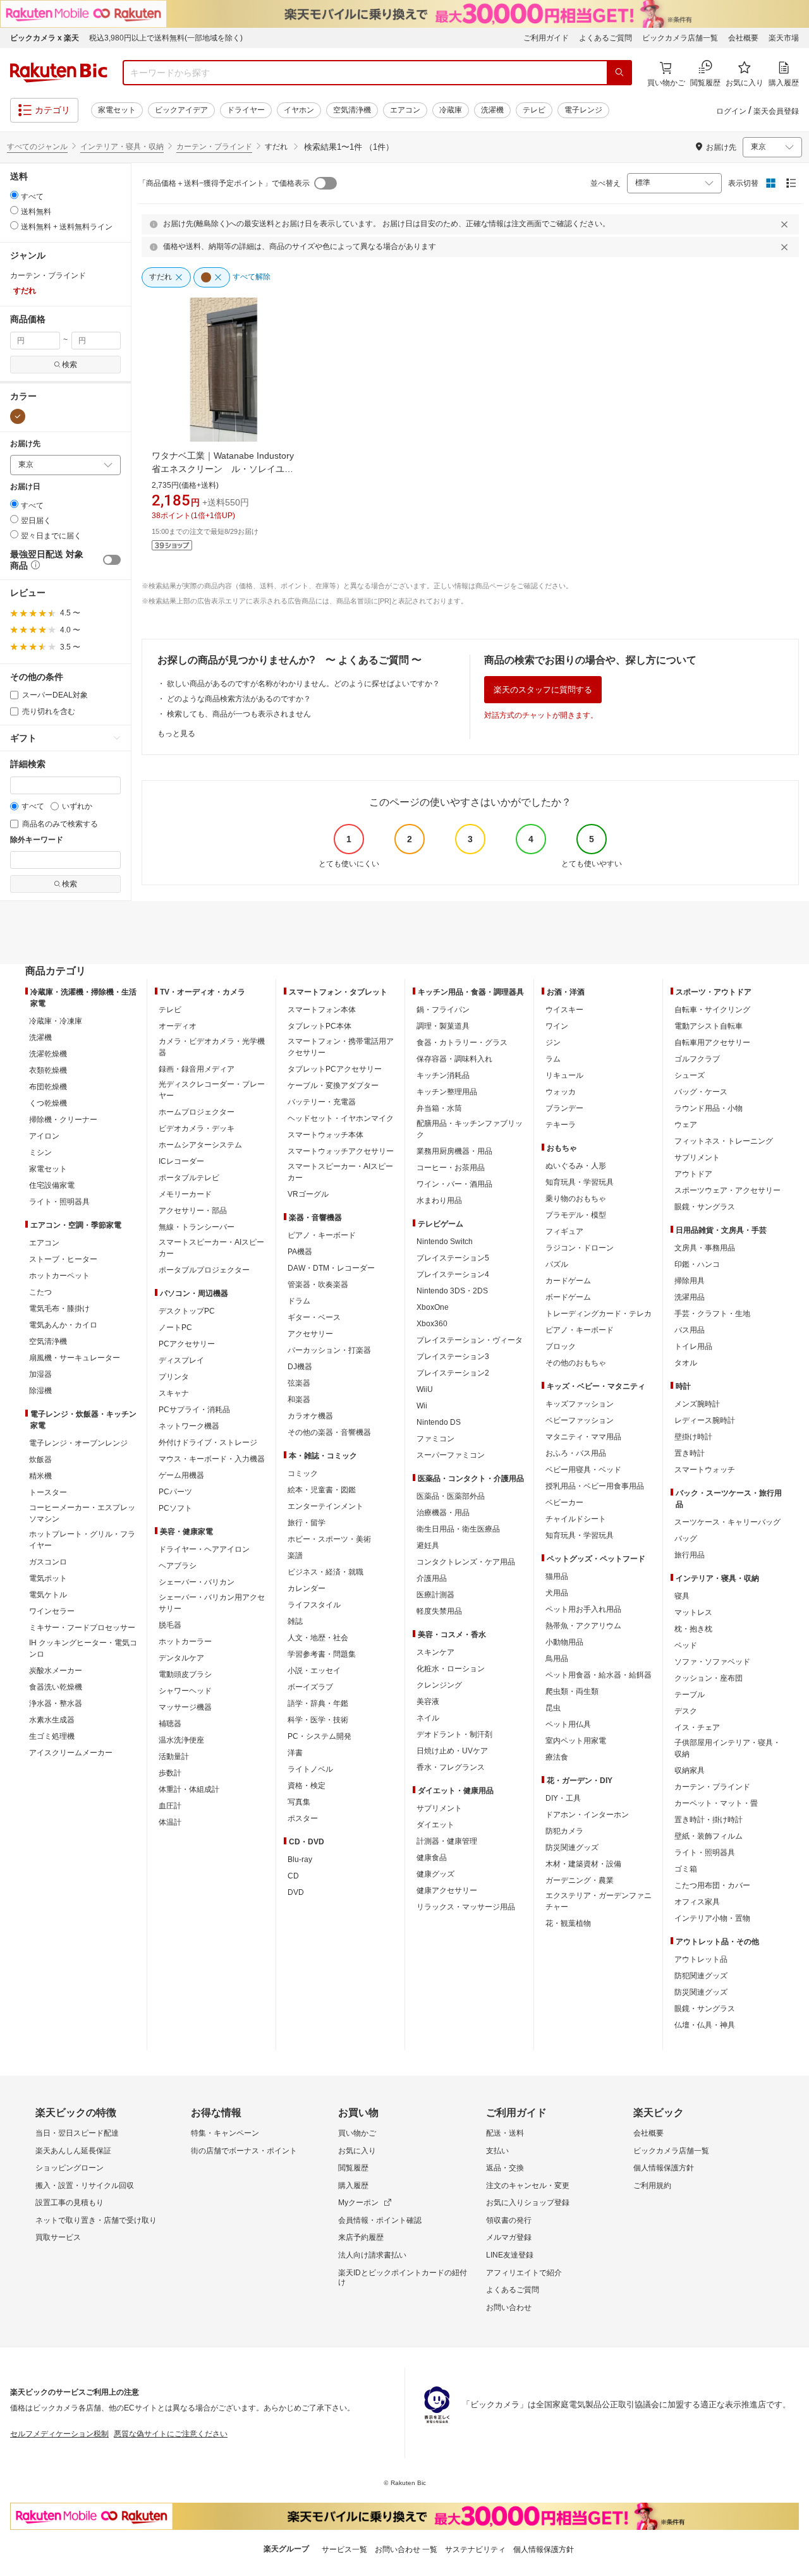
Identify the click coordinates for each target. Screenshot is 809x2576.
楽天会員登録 (776, 111)
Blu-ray (300, 1859)
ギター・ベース (314, 1317)
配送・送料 (505, 2133)
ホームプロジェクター (197, 1112)
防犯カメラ (564, 1831)
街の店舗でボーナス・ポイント (244, 2151)
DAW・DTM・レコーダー (331, 1268)
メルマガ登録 (509, 2237)
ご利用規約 (652, 2186)
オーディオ (178, 1026)
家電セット (117, 110)
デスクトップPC (187, 1311)
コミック (303, 1473)
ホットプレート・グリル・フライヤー (82, 1540)
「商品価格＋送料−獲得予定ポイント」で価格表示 (224, 183)
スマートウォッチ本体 (325, 1135)
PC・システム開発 (319, 1736)
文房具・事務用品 (705, 1248)
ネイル (428, 1718)
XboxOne (433, 1307)
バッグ (686, 1539)
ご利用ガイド (546, 38)
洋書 (295, 1753)
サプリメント (439, 1808)
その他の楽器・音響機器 (329, 1432)
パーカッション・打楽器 (329, 1350)
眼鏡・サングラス (705, 1207)
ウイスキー (564, 1010)
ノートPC (175, 1327)
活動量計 (174, 1757)
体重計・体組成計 (189, 1789)
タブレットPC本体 (319, 1026)
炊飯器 (40, 1460)
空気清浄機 (352, 110)
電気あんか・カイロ (63, 1325)
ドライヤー (246, 110)
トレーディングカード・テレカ (599, 1314)
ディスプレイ (181, 1360)
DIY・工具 (563, 1798)
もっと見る (176, 734)
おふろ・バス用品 (576, 1453)
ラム (553, 1059)
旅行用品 (690, 1555)
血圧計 (170, 1806)
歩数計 (170, 1773)
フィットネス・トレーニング (724, 1141)
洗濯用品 (690, 1297)
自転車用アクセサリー (712, 1043)
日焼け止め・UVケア (452, 1751)
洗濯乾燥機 (48, 1054)
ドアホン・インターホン (587, 1815)
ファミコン (435, 1439)
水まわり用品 (439, 1200)
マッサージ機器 (185, 1707)
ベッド (686, 1645)
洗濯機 (492, 110)
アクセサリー (310, 1334)
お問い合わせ (509, 2307)
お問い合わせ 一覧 (406, 2549)
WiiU (425, 1389)
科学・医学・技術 (318, 1720)
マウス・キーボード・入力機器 (212, 1459)
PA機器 (300, 1252)
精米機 (40, 1476)
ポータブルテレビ (189, 1178)
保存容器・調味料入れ (454, 1059)
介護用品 (432, 1578)
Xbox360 (432, 1324)
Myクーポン (358, 2203)
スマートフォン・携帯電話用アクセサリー (341, 1047)
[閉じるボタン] (786, 224)
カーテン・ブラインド (214, 147)
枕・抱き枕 (693, 1629)
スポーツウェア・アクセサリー (727, 1190)
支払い (497, 2151)
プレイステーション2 (453, 1373)
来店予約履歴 (361, 2237)
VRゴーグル (308, 1194)
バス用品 (690, 1330)
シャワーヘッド (185, 1691)
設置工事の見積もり (70, 2203)
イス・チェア (697, 1727)
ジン (553, 1043)
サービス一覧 (344, 2549)
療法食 (557, 1757)
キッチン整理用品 (447, 1092)
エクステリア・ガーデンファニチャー (599, 1901)
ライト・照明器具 (59, 1202)
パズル (557, 1264)
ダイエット (435, 1825)
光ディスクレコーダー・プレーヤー (212, 1090)
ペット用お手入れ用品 (583, 1609)
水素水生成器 (52, 1720)
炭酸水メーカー (56, 1671)
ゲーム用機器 (181, 1475)
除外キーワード (37, 840)
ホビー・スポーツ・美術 (329, 1539)
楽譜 (295, 1556)
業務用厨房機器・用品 (454, 1151)
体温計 (170, 1822)
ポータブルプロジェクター (204, 1270)
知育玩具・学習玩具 (580, 1182)
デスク (686, 1711)
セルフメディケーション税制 (59, 2434)
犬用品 (557, 1593)
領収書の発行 (509, 2220)
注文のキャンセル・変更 (528, 2186)
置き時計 (690, 1453)
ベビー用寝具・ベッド (583, 1470)
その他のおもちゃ (576, 1363)
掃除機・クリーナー (63, 1120)
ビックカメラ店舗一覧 (680, 38)
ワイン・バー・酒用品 (454, 1184)
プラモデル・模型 (576, 1215)
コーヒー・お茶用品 (451, 1168)
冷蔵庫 (451, 110)
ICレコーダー (181, 1161)
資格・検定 (307, 1786)
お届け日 (25, 487)
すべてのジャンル (37, 147)
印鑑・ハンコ (697, 1264)
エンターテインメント (325, 1506)
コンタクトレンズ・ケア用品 (466, 1562)
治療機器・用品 (443, 1513)
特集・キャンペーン (225, 2133)
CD (293, 1876)
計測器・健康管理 (447, 1841)
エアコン (405, 110)
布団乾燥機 (48, 1087)
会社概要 (743, 38)
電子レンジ (583, 110)
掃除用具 (690, 1281)
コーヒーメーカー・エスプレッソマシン (82, 1513)
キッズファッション (580, 1404)
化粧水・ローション (451, 1669)
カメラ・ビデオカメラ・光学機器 (212, 1047)
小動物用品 (564, 1642)
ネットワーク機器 (189, 1426)
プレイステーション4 (453, 1274)
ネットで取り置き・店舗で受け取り (96, 2220)
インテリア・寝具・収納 (122, 147)
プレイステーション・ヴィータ (470, 1340)
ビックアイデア (181, 110)
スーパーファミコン (451, 1455)
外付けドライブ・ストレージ (208, 1442)
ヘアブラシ (178, 1566)
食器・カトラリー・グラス (462, 1043)
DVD (296, 1892)
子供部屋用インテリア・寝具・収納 (727, 1748)
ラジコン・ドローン (580, 1248)
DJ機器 (300, 1367)
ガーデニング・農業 (580, 1880)
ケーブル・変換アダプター (333, 1085)
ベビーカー (564, 1503)
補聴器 (170, 1724)
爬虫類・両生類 (572, 1691)
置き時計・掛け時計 (709, 1820)
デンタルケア (181, 1658)
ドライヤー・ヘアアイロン (204, 1549)
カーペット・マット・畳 (716, 1803)
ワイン (557, 1026)
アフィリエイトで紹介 (524, 2273)
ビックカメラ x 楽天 (45, 38)
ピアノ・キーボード (322, 1235)
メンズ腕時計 (697, 1404)
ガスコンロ (48, 1562)
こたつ (40, 1292)
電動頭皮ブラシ (185, 1674)
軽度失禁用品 (439, 1611)
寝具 (682, 1596)
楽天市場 (784, 38)
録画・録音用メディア (197, 1069)
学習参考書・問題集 (322, 1654)
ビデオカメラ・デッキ (197, 1128)
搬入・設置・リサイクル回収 (85, 2186)
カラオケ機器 (310, 1416)
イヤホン (299, 110)
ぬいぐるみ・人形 (576, 1166)
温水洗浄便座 (181, 1740)
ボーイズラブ (310, 1687)
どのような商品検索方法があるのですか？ (239, 699)
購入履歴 (353, 2186)
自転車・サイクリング (712, 1010)
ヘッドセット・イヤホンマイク (341, 1118)
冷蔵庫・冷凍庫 (56, 1021)
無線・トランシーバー (197, 1227)
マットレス (693, 1612)
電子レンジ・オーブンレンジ (78, 1443)
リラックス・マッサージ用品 (466, 1907)
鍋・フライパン (443, 1010)
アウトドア (693, 1174)
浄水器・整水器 (56, 1703)
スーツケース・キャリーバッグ (727, 1522)
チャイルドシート (576, 1519)
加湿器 (40, 1374)
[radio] (14, 195)
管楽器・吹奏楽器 (318, 1285)
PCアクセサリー (187, 1344)
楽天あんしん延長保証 (73, 2151)
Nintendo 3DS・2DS (452, 1291)
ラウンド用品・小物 (709, 1108)
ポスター (303, 1818)
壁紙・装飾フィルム (709, 1836)
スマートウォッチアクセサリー (341, 1151)
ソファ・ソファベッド (712, 1662)
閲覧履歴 (353, 2168)
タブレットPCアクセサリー (335, 1069)
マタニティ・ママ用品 (583, 1437)
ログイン (731, 111)
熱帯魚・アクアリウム (583, 1626)
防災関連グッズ (572, 1847)
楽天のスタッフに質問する (543, 690)
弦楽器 (299, 1383)
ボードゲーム (568, 1297)
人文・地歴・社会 (318, 1638)
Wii (422, 1406)
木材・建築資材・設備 (583, 1864)
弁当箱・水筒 (439, 1108)
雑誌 (295, 1621)
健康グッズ (435, 1874)
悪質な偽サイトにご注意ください (171, 2434)
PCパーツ (175, 1492)
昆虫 (553, 1708)
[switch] (112, 560)
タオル (686, 1363)
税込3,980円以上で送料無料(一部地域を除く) (166, 38)
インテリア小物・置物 (712, 1918)
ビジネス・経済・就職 (325, 1572)
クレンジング (439, 1685)
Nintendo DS (439, 1422)
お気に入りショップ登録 (528, 2203)
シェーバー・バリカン (197, 1582)
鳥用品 (557, 1659)
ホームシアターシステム (200, 1145)
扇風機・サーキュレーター (75, 1358)
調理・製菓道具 (443, 1026)
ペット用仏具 (568, 1724)
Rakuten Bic (59, 73)
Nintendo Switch (445, 1242)
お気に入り (357, 2151)
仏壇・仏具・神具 (705, 2025)
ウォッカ (561, 1092)
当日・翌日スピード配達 (77, 2133)
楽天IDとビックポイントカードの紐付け (403, 2278)
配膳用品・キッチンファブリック (470, 1129)
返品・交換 (505, 2168)
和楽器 (299, 1400)
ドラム (299, 1301)
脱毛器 (170, 1625)
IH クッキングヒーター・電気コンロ (83, 1648)
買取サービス (58, 2237)
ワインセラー (52, 1611)
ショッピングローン (70, 2168)
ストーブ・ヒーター (63, 1259)
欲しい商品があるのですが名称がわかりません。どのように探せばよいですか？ (303, 684)
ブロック (561, 1346)
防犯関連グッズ (701, 1976)
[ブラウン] (18, 416)
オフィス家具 (697, 1902)
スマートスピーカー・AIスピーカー (211, 1248)
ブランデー (564, 1108)
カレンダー (307, 1588)
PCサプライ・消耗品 (194, 1410)
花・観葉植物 (568, 1923)
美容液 (428, 1702)
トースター (48, 1492)
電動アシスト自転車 (709, 1026)
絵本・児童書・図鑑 (322, 1490)
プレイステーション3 (453, 1357)
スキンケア (435, 1652)
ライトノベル (310, 1769)
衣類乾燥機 (48, 1070)
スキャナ (174, 1393)
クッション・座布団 (709, 1678)
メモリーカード (185, 1194)
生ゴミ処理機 (52, 1736)
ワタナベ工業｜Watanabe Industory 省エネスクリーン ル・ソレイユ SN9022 (223, 469)
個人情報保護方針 (664, 2168)
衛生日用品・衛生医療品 (458, 1529)
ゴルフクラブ (697, 1059)
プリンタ (174, 1377)
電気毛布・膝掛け (59, 1309)
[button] (34, 566)
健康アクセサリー (447, 1890)
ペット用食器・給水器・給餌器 (599, 1675)
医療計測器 (435, 1595)
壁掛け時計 (693, 1437)
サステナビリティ (475, 2549)
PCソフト (175, 1508)
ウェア (686, 1125)
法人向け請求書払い (372, 2255)
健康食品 (432, 1858)
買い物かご (357, 2133)
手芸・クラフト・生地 (712, 1314)
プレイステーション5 (453, 1258)
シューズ (690, 1075)
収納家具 (690, 1770)
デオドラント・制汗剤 (454, 1734)
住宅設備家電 (52, 1185)
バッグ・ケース (701, 1092)
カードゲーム (568, 1281)
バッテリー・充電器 (322, 1102)
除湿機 (40, 1391)
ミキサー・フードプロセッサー (82, 1628)
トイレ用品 (693, 1346)
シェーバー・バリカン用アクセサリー (212, 1603)
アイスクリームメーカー (71, 1753)
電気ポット (48, 1578)
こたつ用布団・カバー (712, 1885)
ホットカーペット (59, 1276)
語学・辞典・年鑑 (318, 1703)
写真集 (299, 1802)
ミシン (40, 1152)
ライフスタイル (314, 1605)
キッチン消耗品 (443, 1075)
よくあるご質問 (605, 38)
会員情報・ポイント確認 (380, 2220)
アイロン (44, 1136)
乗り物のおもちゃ (576, 1199)
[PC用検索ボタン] (619, 73)
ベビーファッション (580, 1420)
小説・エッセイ (314, 1671)
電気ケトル (48, 1595)
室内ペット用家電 (576, 1741)
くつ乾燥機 (48, 1103)
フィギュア (564, 1231)
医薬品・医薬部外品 (451, 1496)
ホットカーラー (185, 1642)
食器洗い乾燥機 (56, 1687)
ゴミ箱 (686, 1869)
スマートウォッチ (705, 1470)
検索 (70, 365)
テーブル (690, 1695)
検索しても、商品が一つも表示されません (239, 714)
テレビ (534, 110)
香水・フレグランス (451, 1767)
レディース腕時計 (705, 1420)
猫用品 (557, 1576)
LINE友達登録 (510, 2255)
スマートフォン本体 (322, 1010)
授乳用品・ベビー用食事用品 (595, 1486)
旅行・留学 (307, 1523)
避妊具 (428, 1545)
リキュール (564, 1075)
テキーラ (561, 1125)
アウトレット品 (701, 1959)
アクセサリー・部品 (193, 1211)
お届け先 (25, 444)
